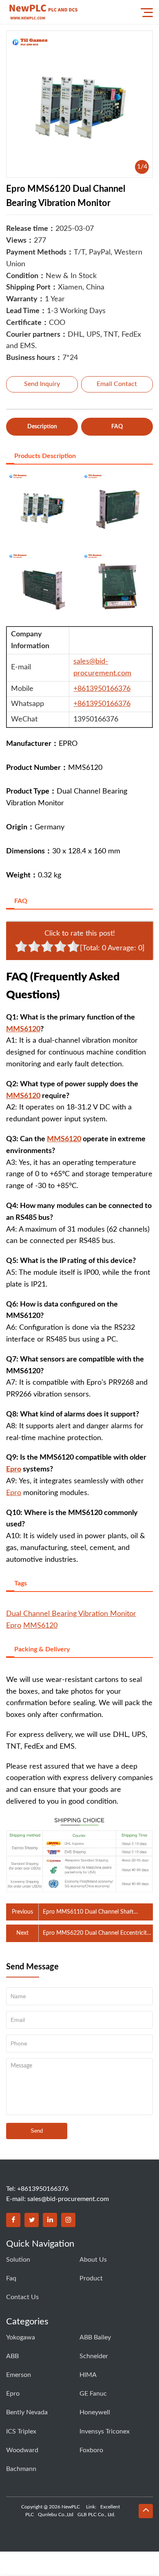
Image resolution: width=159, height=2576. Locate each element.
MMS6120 (23, 1029)
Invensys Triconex (105, 2431)
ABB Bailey (95, 2337)
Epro (14, 1469)
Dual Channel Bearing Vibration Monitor (71, 1614)
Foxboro (91, 2450)
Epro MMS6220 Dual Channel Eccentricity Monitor (96, 1934)
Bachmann (21, 2469)
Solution (18, 2260)
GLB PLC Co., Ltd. (96, 2515)
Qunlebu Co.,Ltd (56, 2515)
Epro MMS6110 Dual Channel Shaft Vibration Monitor (88, 1913)
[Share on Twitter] (32, 2220)
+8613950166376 (102, 689)
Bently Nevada (27, 2412)
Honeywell (95, 2412)
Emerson (19, 2375)
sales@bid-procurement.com (68, 2199)
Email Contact (117, 384)
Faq (11, 2278)
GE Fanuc (93, 2394)
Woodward (22, 2450)
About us (93, 2260)
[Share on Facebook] (13, 2220)
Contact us (22, 2297)
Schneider (94, 2356)
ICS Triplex (21, 2431)
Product (91, 2278)
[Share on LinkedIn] (50, 2220)
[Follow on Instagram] (68, 2220)
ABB (12, 2356)
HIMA (88, 2375)
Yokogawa (21, 2337)
